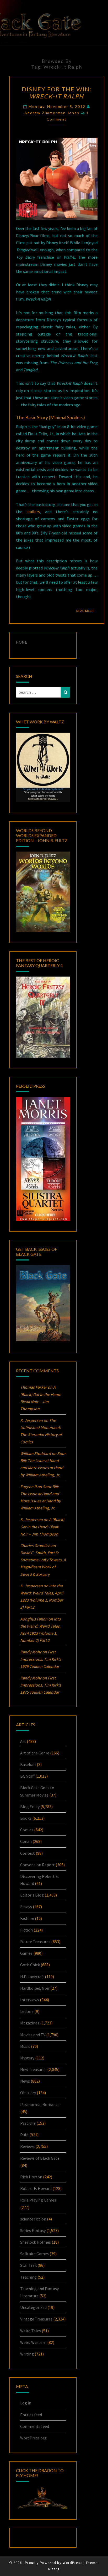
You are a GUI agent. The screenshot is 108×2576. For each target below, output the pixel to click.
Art (23, 1741)
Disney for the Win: (57, 92)
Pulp (24, 2135)
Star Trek (28, 2265)
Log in (26, 2403)
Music (25, 2046)
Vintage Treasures (36, 2319)
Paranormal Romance (40, 2104)
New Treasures (33, 2069)
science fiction (33, 2219)
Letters (27, 2011)
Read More (87, 611)
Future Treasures (35, 1942)
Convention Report (37, 1865)
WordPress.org (33, 2438)
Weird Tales (31, 2331)
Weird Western (33, 2342)
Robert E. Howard (36, 2188)
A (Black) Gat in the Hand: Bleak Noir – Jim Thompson (42, 1527)
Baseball (28, 1764)
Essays (26, 1907)
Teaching (28, 2277)
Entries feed (31, 2415)
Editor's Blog (32, 1895)
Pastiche (28, 2123)
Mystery (27, 2058)
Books (26, 1818)
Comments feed (35, 2426)
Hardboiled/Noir (35, 1988)
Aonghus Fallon (34, 1619)
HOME (22, 642)
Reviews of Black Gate (40, 2158)
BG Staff (27, 1776)
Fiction (26, 1930)
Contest (28, 1853)
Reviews (27, 2146)
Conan (26, 1841)
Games (26, 1953)
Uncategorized (33, 2307)
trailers (33, 512)
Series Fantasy (33, 2230)
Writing (27, 2354)
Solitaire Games (34, 2254)
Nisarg (54, 2569)
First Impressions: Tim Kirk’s (41, 1659)
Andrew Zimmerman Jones (52, 113)
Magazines (30, 2023)
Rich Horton (31, 2177)
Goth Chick (30, 1965)
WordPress (73, 2563)
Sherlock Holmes (36, 2242)
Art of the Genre (35, 1753)
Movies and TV (33, 2035)
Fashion (27, 1918)
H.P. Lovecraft (32, 1977)
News (25, 2081)
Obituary (28, 2093)
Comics (27, 1830)
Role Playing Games (38, 2200)
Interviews (30, 2000)
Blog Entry (30, 1807)
